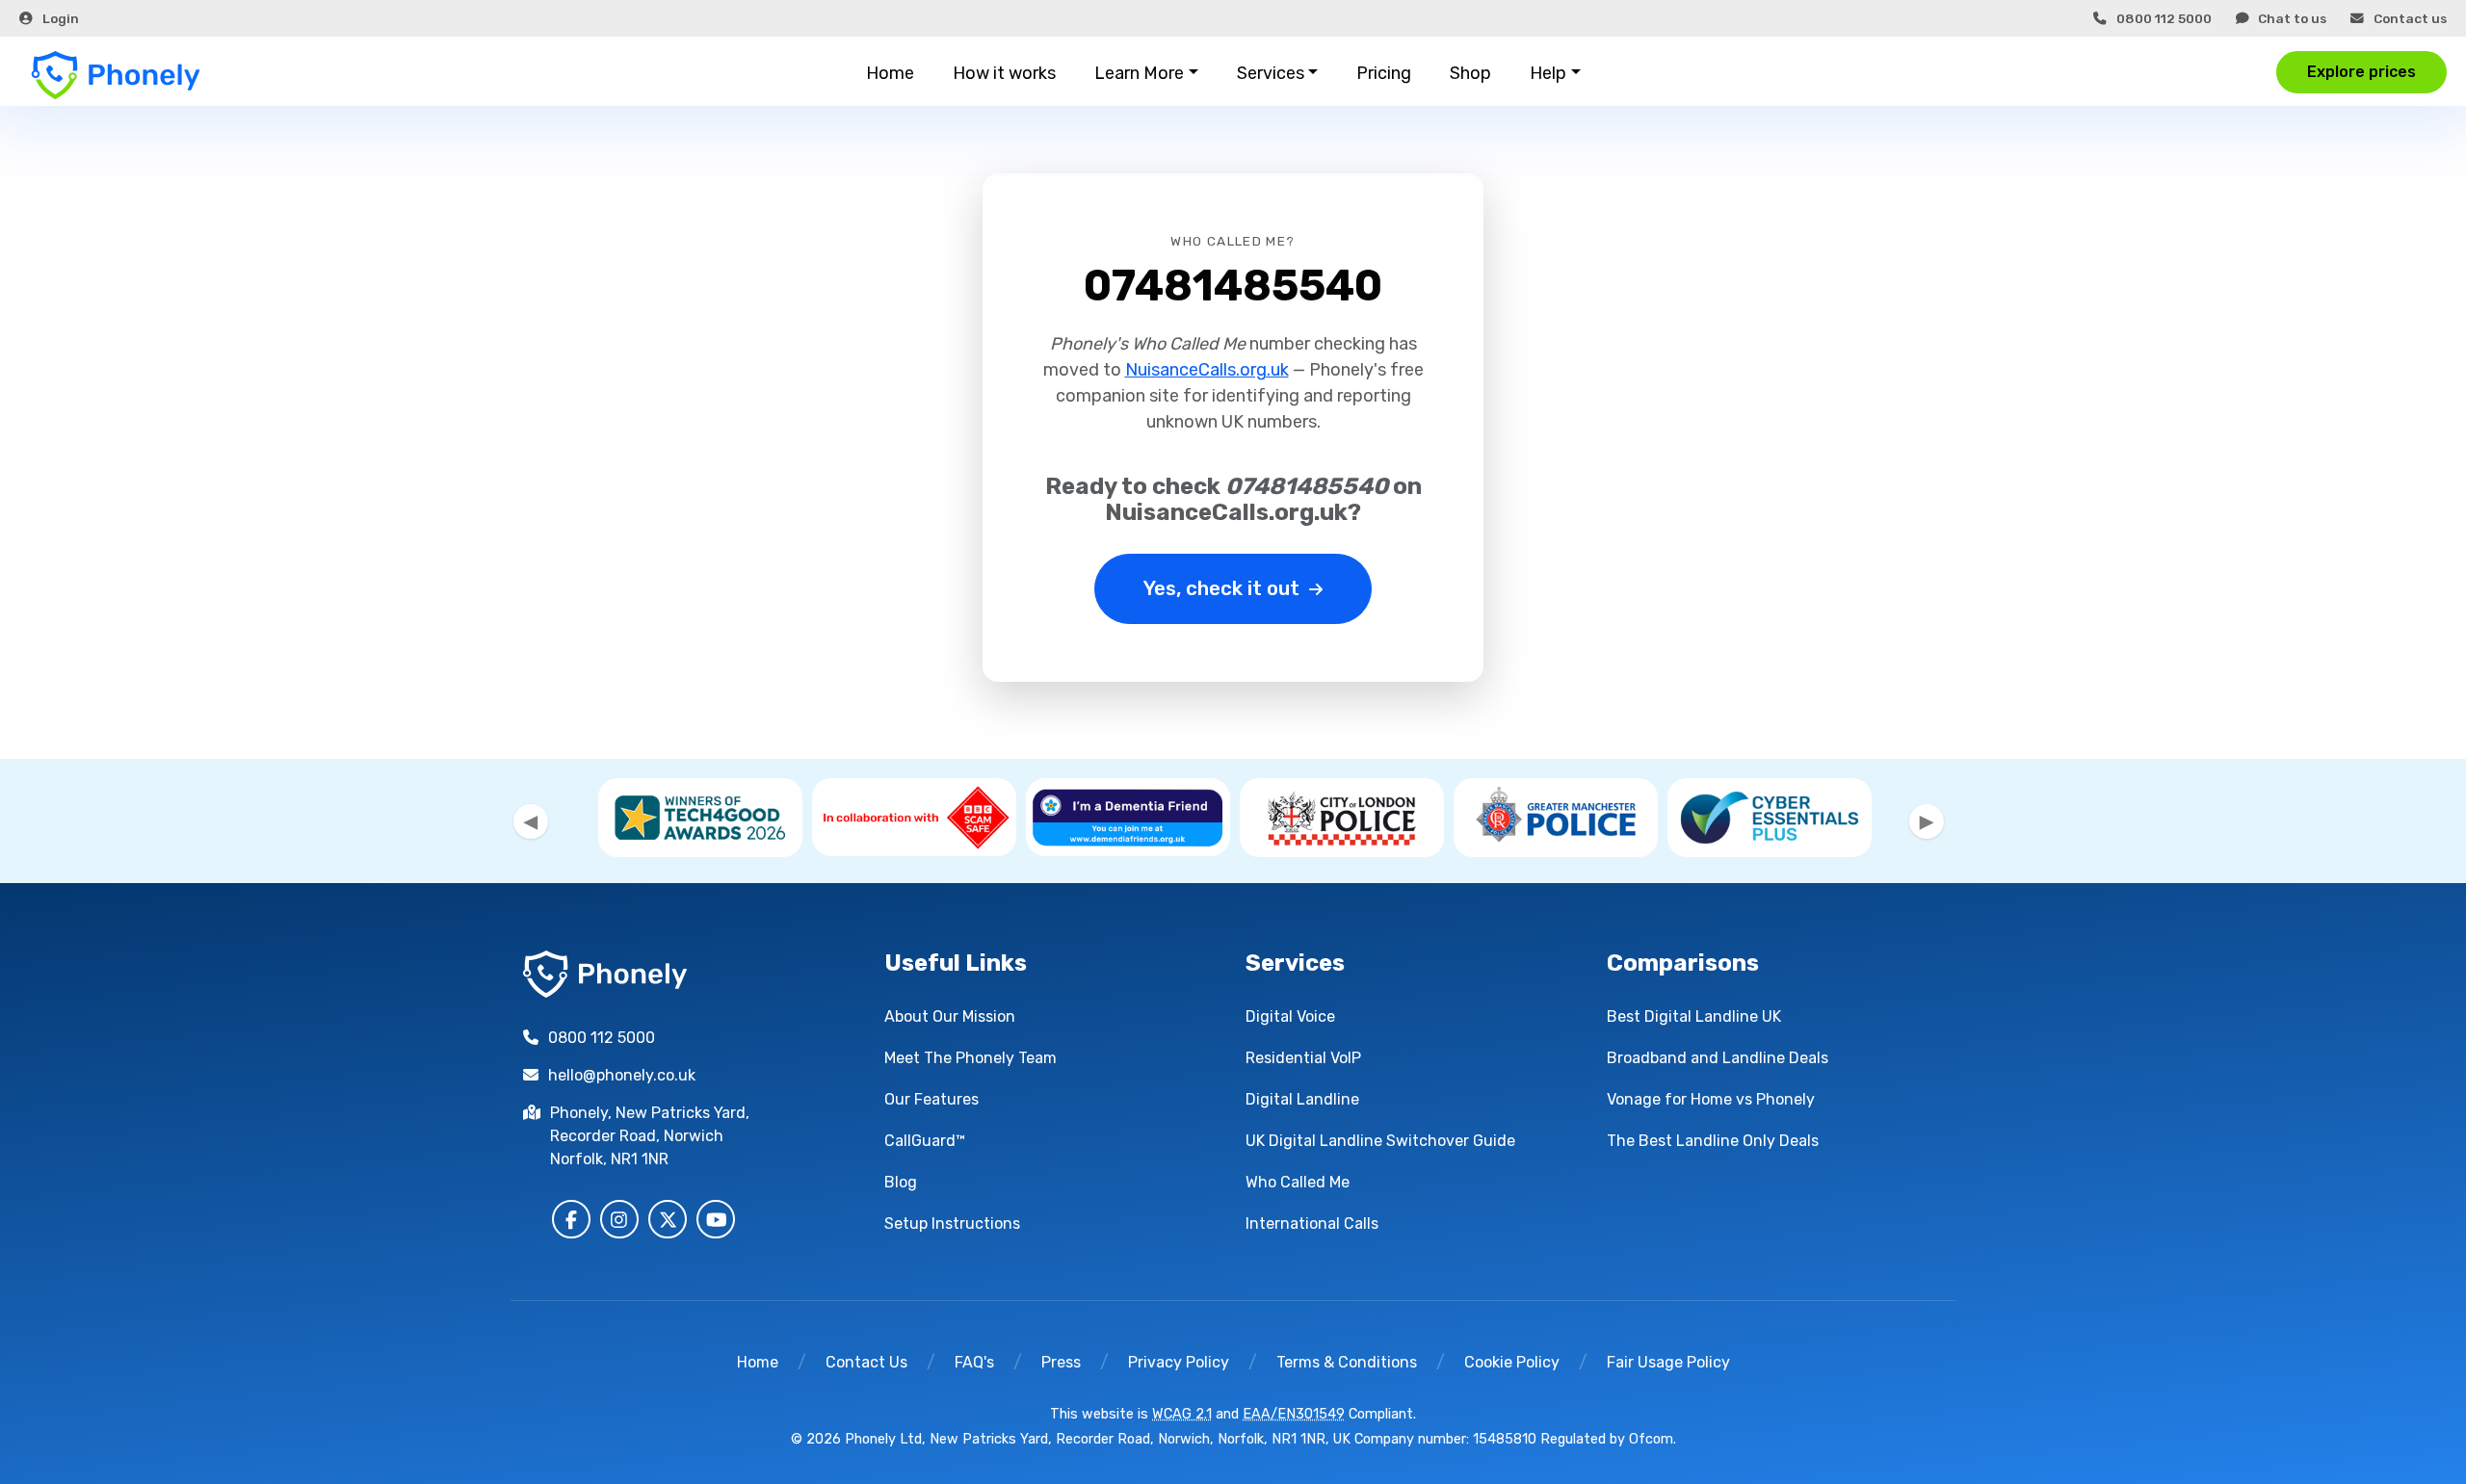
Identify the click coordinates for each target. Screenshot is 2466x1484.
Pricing (1384, 73)
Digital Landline (1302, 1099)
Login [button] (61, 18)
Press (1061, 1362)
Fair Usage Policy (1668, 1362)
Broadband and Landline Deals (1718, 1058)
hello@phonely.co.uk (622, 1075)
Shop (1470, 73)
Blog (901, 1182)
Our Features (931, 1099)
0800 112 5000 (2164, 18)
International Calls (1312, 1224)
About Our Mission (950, 1016)
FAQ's (974, 1362)
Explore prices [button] (2361, 72)
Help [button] (1548, 73)
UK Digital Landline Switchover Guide (1380, 1141)
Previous (531, 821)
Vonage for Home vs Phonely (1711, 1099)
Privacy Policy (1179, 1362)
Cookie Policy (1512, 1362)
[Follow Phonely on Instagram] (619, 1219)
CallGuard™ (925, 1141)
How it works (1004, 73)
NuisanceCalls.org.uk (1207, 370)
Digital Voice (1290, 1016)
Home (890, 73)
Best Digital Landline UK (1694, 1016)
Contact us (2410, 18)
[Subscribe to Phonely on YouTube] (716, 1219)
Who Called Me (1298, 1182)
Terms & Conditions (1347, 1362)
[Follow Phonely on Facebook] (571, 1219)
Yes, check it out (1221, 588)
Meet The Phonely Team (971, 1058)
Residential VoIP (1303, 1058)
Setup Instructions (952, 1224)
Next (1927, 821)
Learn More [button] (1139, 73)
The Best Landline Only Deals (1713, 1141)
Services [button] (1271, 73)
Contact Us (866, 1362)
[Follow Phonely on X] (668, 1219)
